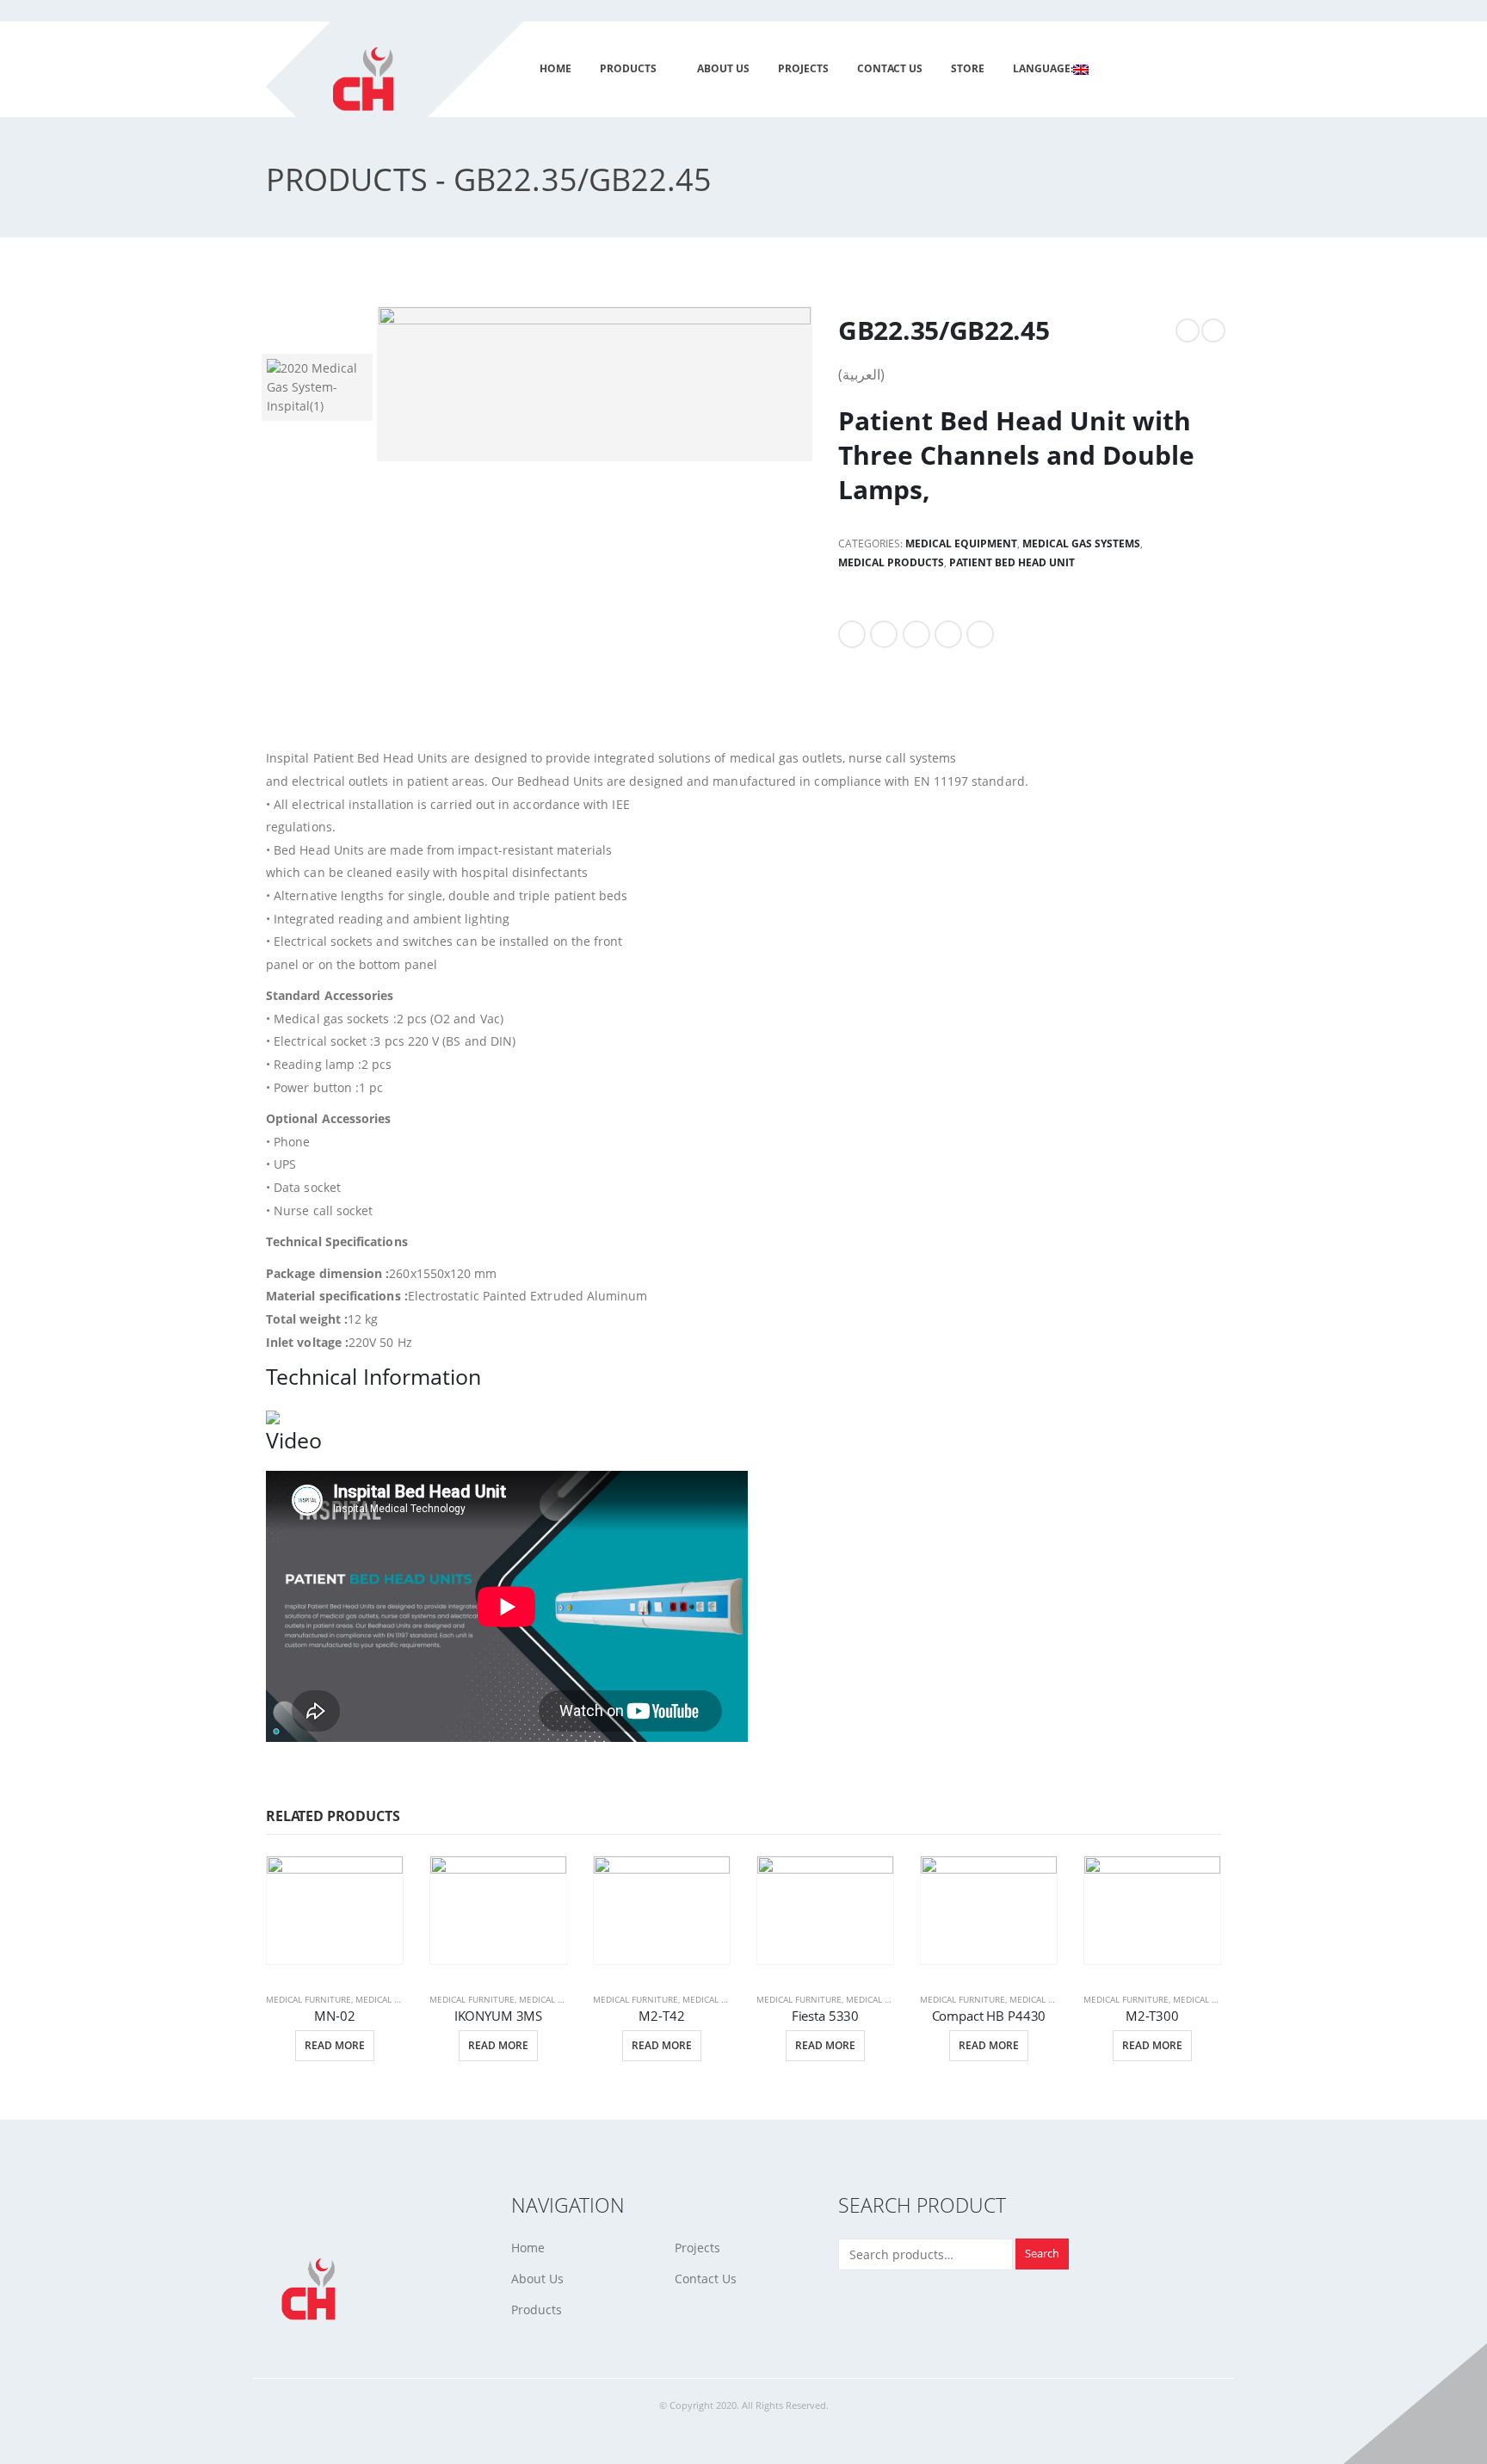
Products (628, 68)
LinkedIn (916, 634)
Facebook (852, 634)
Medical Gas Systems (1081, 543)
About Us (537, 2279)
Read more (335, 2045)
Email (980, 634)
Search (1042, 2254)
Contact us (890, 68)
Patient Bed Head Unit (1012, 562)
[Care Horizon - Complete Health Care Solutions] (405, 91)
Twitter (884, 634)
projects (803, 68)
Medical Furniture (309, 1999)
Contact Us (706, 2279)
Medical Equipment (961, 543)
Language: (1043, 68)
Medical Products (891, 562)
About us (723, 68)
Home (555, 68)
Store (968, 68)
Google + (948, 634)
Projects (697, 2248)
